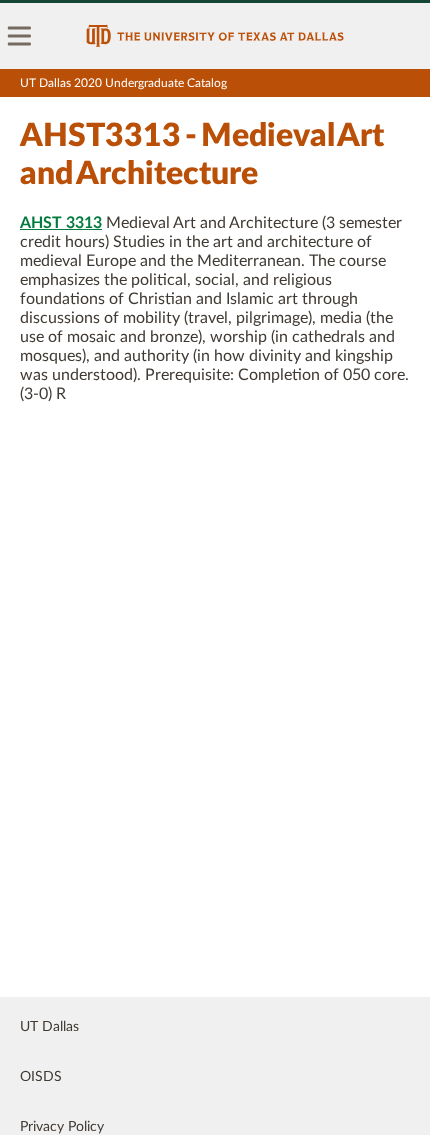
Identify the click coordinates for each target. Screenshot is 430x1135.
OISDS (41, 1077)
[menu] (20, 36)
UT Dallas (49, 1027)
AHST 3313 (61, 223)
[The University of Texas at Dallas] (215, 36)
